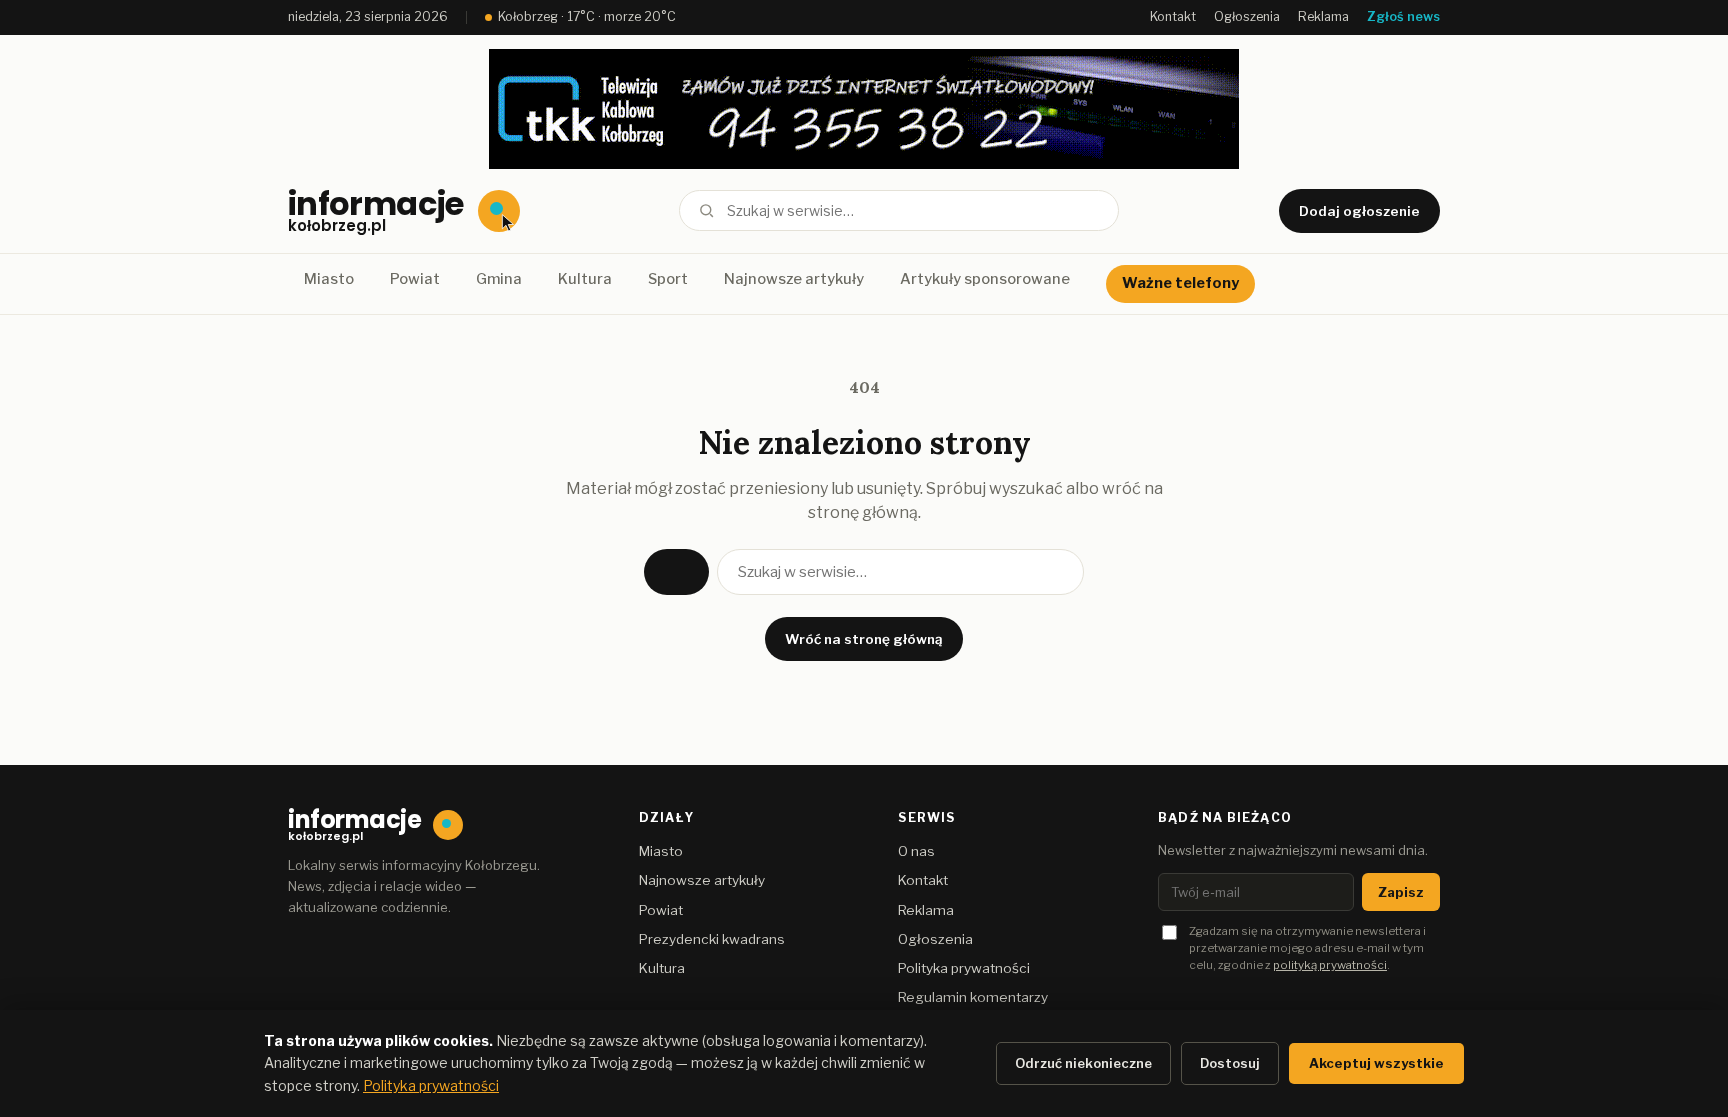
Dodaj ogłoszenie (1359, 211)
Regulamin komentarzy (973, 997)
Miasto (329, 279)
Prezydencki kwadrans (712, 939)
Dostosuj (1230, 1063)
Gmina (499, 279)
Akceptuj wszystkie (1376, 1063)
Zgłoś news (1403, 16)
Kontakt (1173, 16)
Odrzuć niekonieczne (1083, 1063)
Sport (668, 279)
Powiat (415, 279)
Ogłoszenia (1247, 16)
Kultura (585, 279)
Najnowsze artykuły (794, 279)
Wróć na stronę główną (864, 639)
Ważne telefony (1180, 283)
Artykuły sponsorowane (985, 279)
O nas (916, 851)
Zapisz (1401, 892)
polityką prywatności (1330, 965)
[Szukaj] (706, 210)
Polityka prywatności (964, 968)
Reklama (1323, 16)
